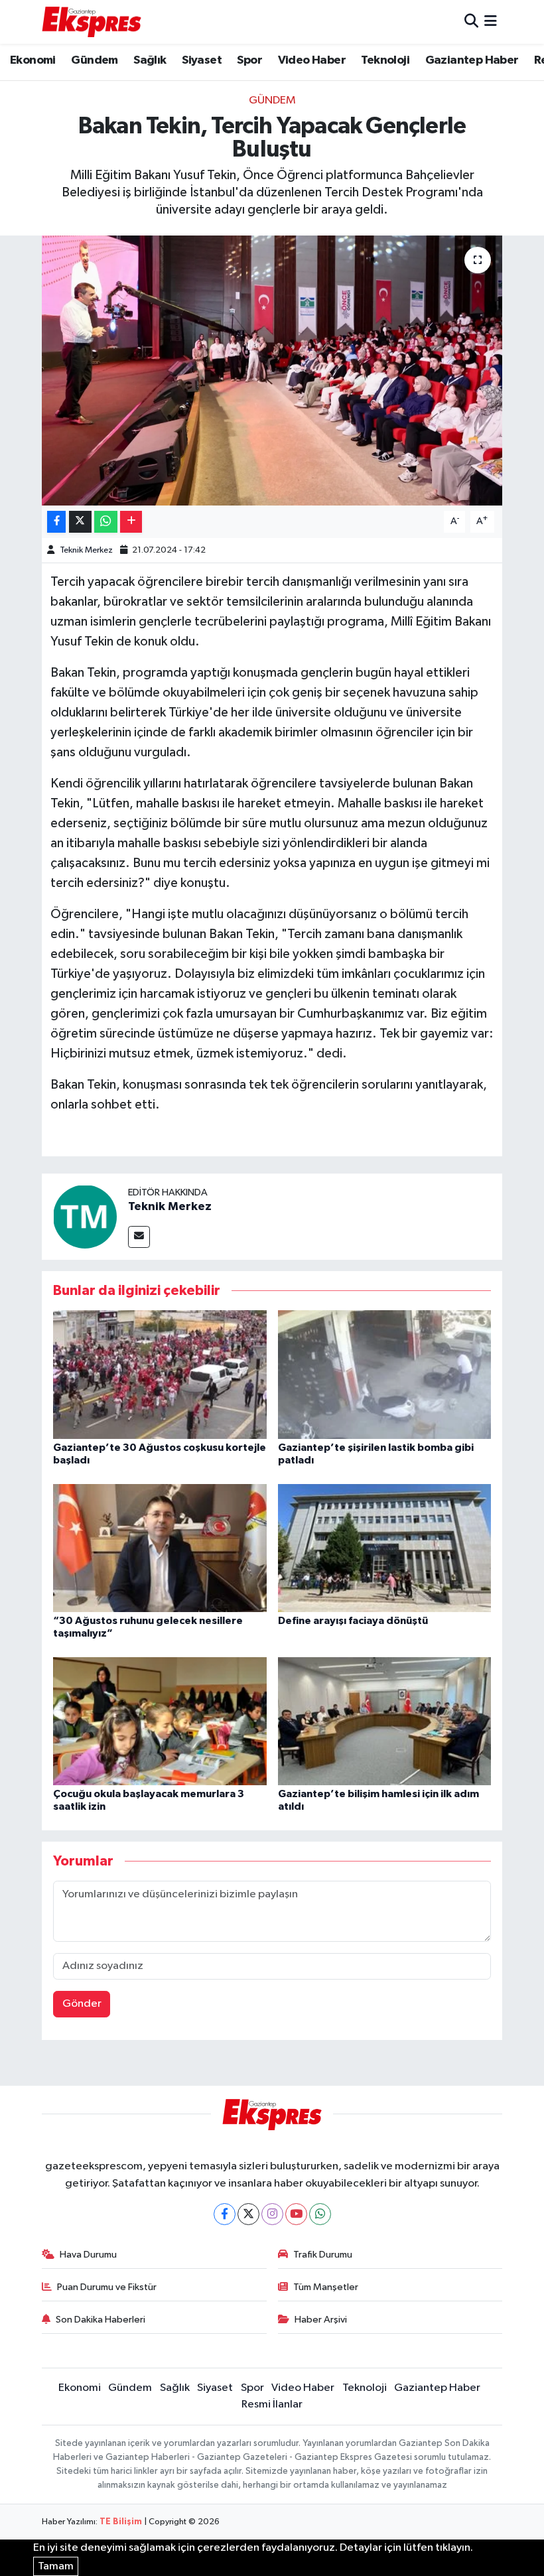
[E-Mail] (139, 1237)
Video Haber (312, 60)
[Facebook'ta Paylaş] (56, 522)
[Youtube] (296, 2214)
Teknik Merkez (86, 550)
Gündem (94, 60)
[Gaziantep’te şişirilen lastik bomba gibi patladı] (385, 1374)
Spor (249, 60)
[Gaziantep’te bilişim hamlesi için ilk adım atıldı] (385, 1721)
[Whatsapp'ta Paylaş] (106, 522)
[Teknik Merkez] (85, 1216)
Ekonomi (33, 60)
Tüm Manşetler (326, 2287)
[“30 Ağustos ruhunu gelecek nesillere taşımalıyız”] (160, 1547)
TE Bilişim (121, 2522)
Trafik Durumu (323, 2255)
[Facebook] (225, 2214)
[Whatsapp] (320, 2214)
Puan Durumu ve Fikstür (107, 2287)
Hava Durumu (88, 2255)
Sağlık (150, 60)
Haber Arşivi (321, 2320)
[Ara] (471, 22)
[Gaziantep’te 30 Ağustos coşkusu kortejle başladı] (160, 1374)
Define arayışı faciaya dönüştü (353, 1621)
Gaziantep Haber (472, 60)
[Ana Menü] (491, 22)
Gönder (82, 2004)
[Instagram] (272, 2214)
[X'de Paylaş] (80, 522)
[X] (248, 2214)
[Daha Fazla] (131, 522)
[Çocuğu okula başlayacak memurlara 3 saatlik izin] (160, 1721)
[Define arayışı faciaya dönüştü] (385, 1547)
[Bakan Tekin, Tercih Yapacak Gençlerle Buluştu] (272, 371)
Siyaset (202, 60)
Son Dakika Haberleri (101, 2320)
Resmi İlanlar (272, 2405)
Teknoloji (385, 60)
